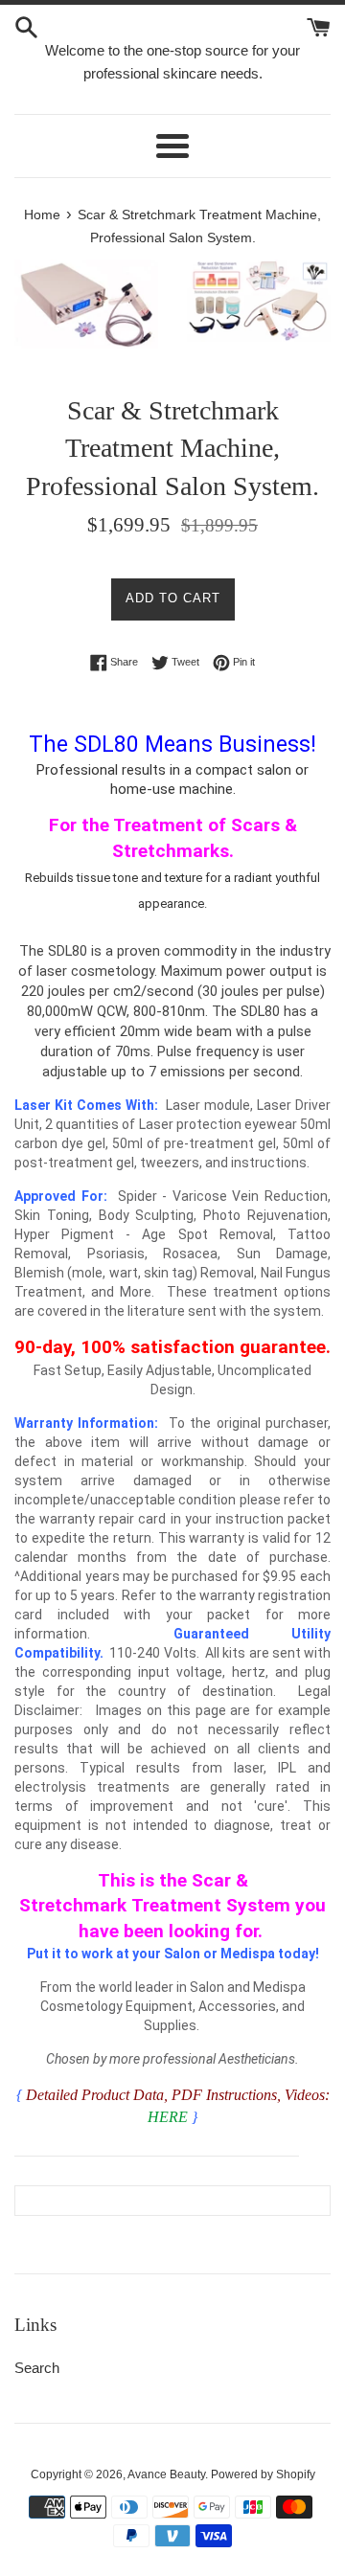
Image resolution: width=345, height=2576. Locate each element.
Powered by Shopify (263, 2474)
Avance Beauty (166, 2474)
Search (37, 2368)
